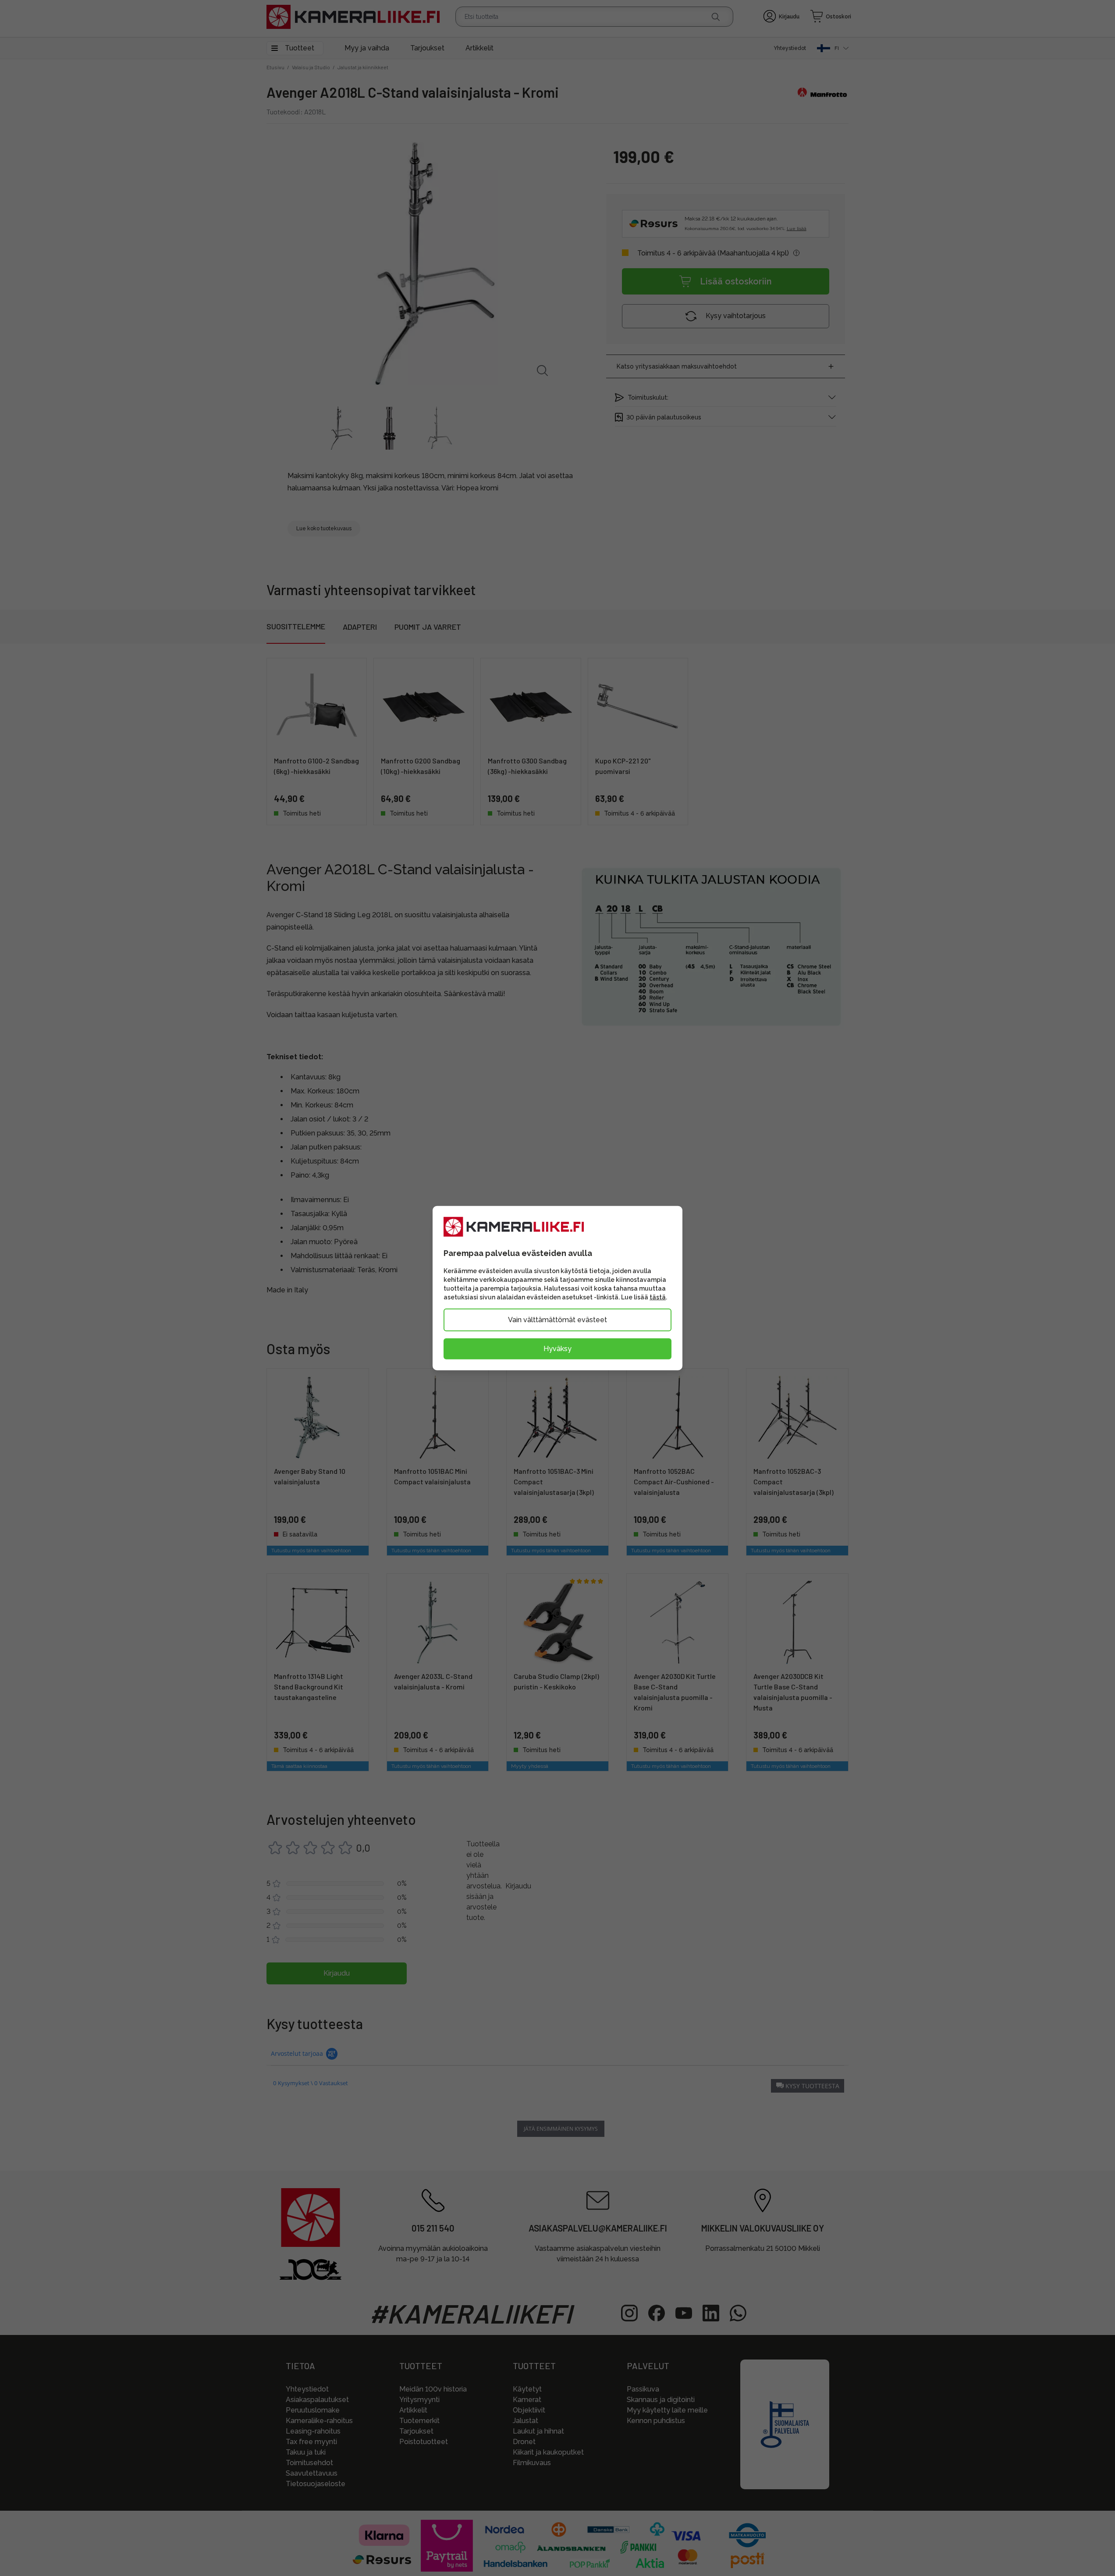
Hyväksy (557, 1348)
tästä (658, 1297)
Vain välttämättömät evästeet (557, 1319)
